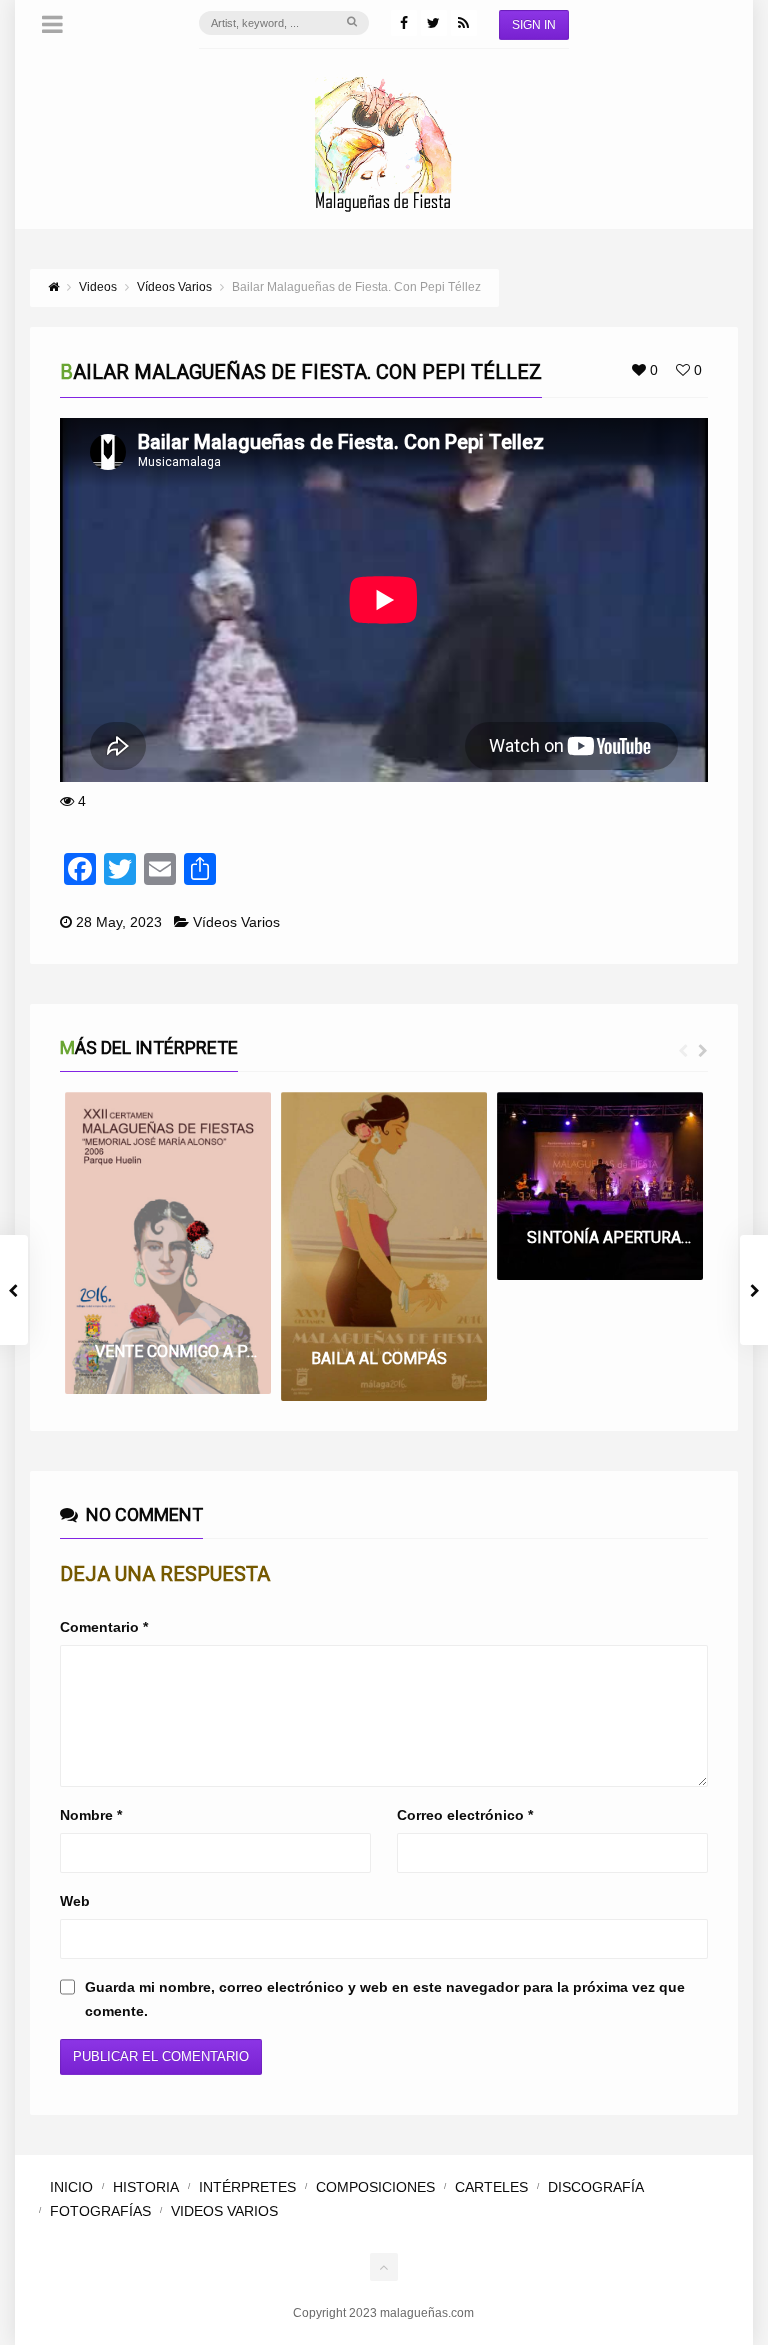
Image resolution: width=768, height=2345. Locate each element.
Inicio (71, 2187)
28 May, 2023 (119, 922)
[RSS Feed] (464, 23)
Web (75, 1901)
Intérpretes (247, 2187)
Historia (146, 2187)
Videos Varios (224, 2211)
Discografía (596, 2187)
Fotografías (100, 2211)
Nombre (91, 1815)
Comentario (104, 1627)
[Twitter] (434, 23)
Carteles (491, 2187)
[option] (168, 1243)
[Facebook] (404, 23)
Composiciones (375, 2187)
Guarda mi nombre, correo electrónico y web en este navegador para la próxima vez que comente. (385, 1999)
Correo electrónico (465, 1815)
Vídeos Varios (236, 922)
